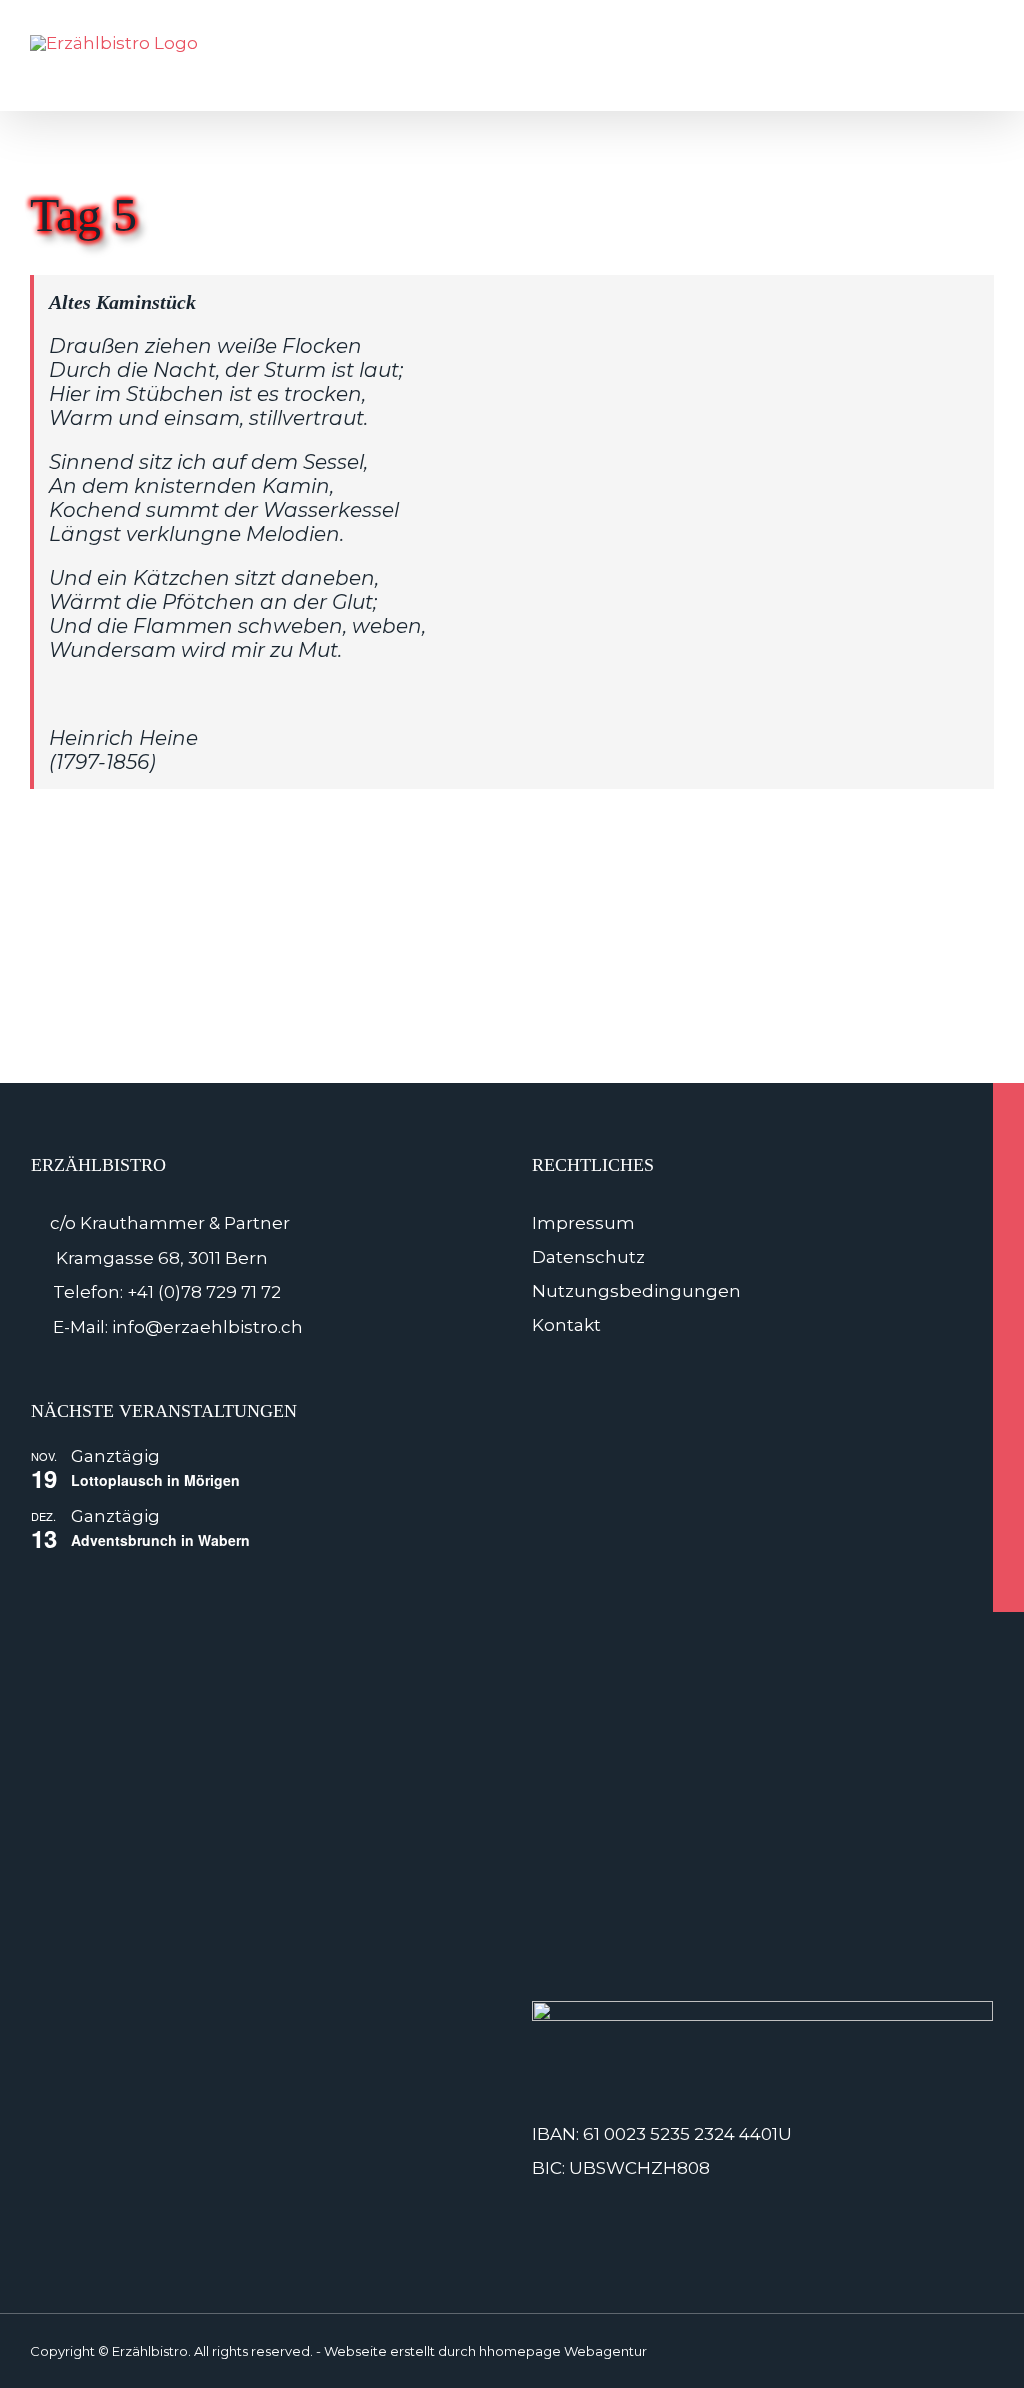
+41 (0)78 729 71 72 (204, 1292)
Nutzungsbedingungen (636, 1291)
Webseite (355, 2351)
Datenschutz (588, 1257)
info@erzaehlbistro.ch (207, 1327)
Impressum (583, 1223)
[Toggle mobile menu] (986, 65)
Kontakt (566, 1325)
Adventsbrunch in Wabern (160, 1540)
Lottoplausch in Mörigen (155, 1480)
